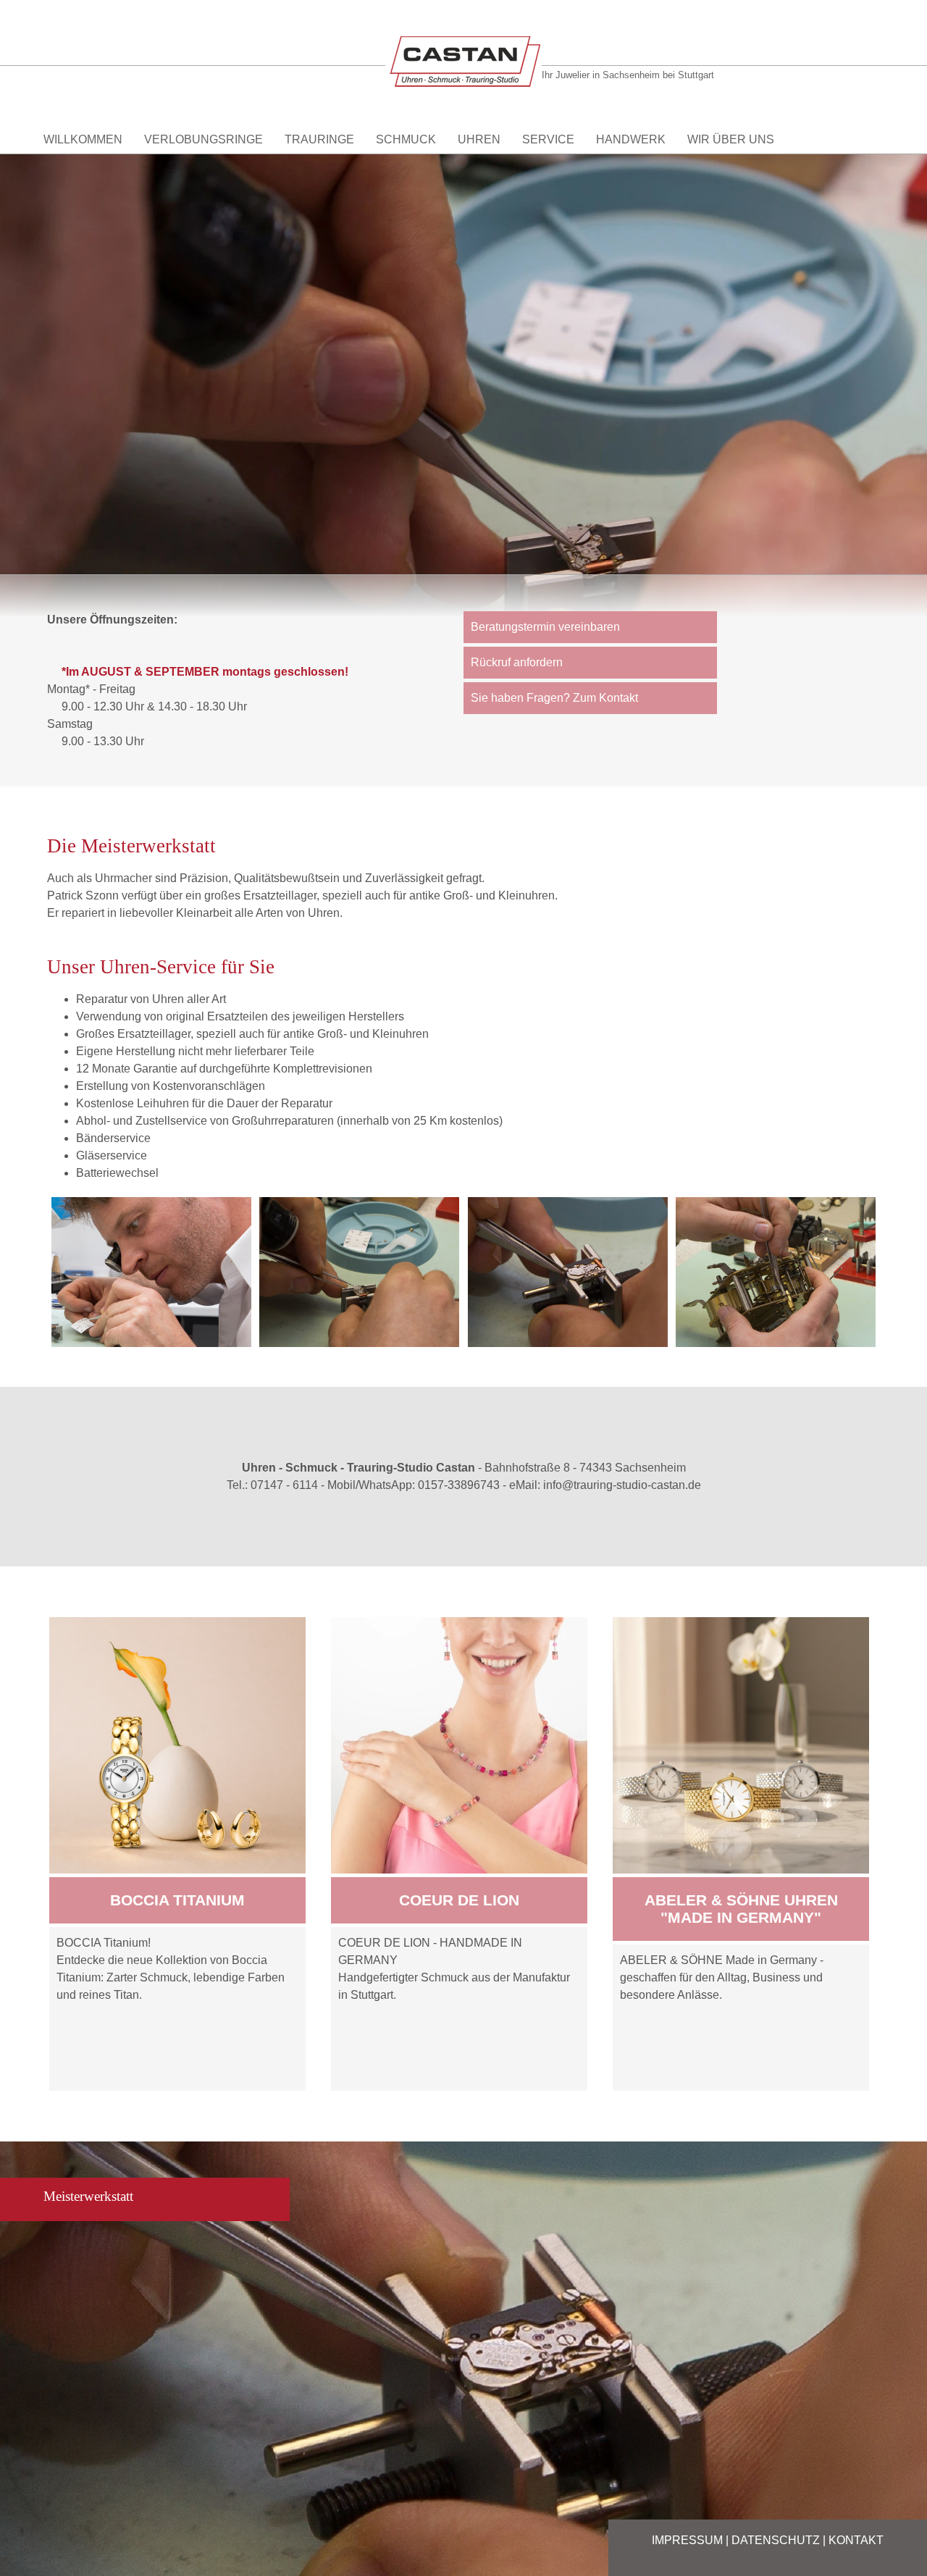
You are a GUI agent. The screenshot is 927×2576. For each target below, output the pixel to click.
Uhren (479, 139)
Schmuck (406, 139)
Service (548, 139)
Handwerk (631, 139)
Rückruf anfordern (517, 662)
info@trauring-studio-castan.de (622, 1485)
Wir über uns (731, 139)
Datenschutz (776, 2540)
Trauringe (319, 139)
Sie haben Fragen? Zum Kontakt (554, 698)
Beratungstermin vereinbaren (545, 627)
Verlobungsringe (204, 139)
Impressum (687, 2540)
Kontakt (856, 2540)
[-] (151, 1272)
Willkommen (83, 139)
